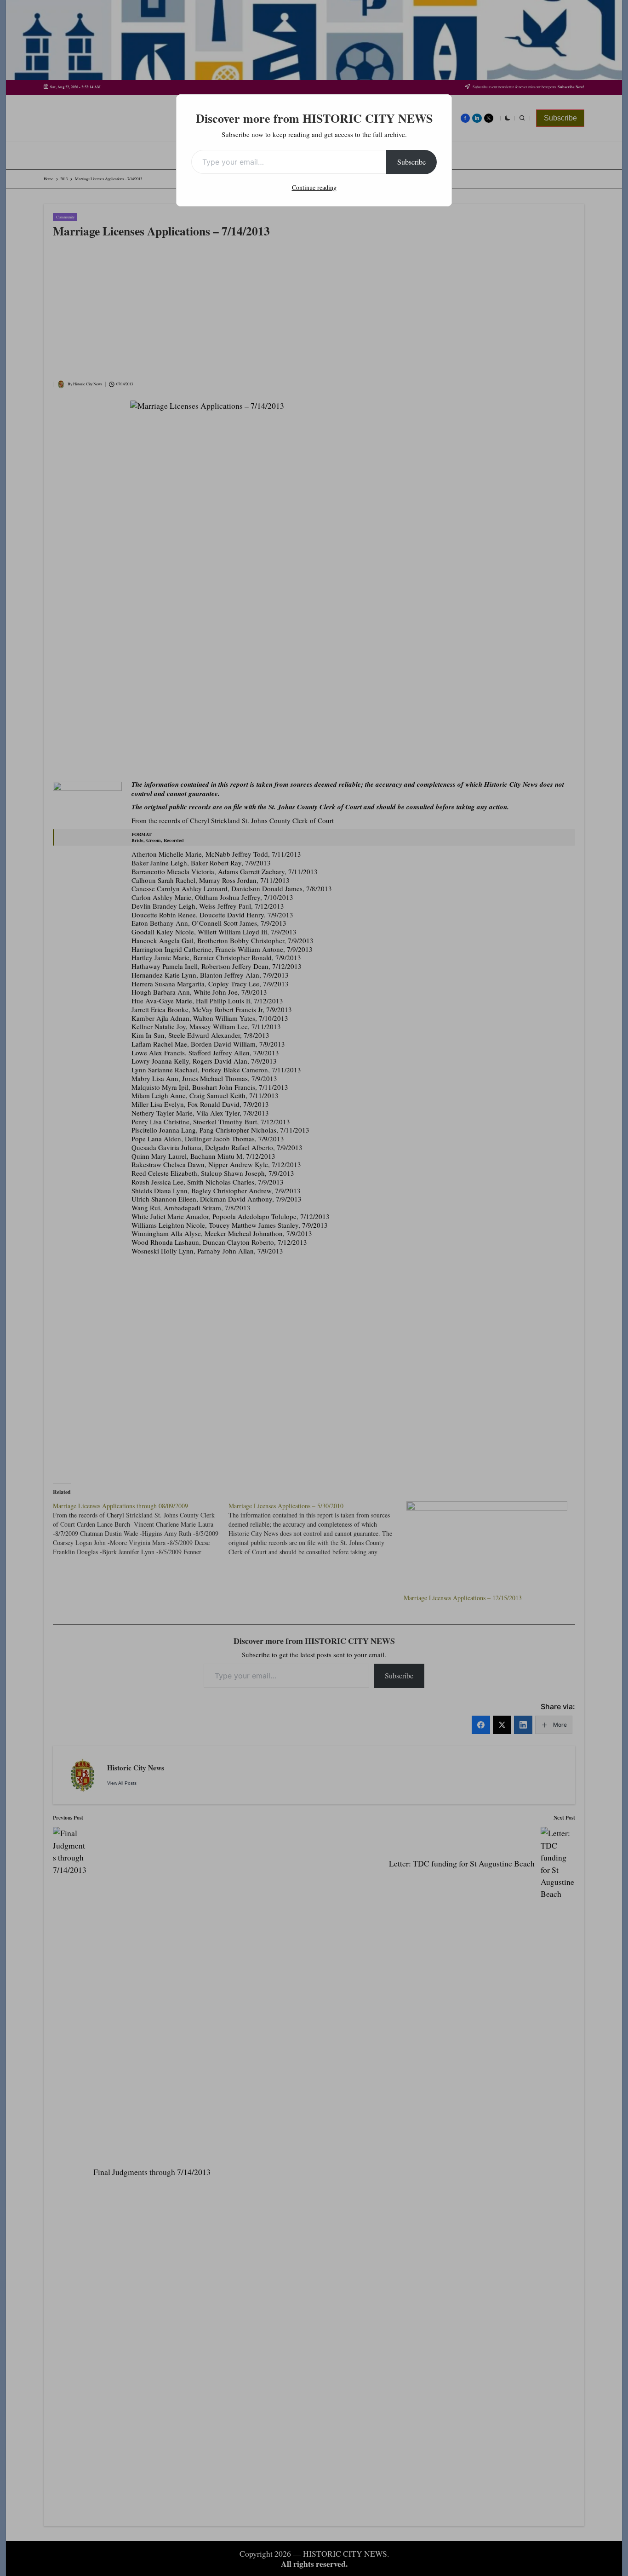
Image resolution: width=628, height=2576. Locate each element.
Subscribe (411, 162)
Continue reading (314, 187)
